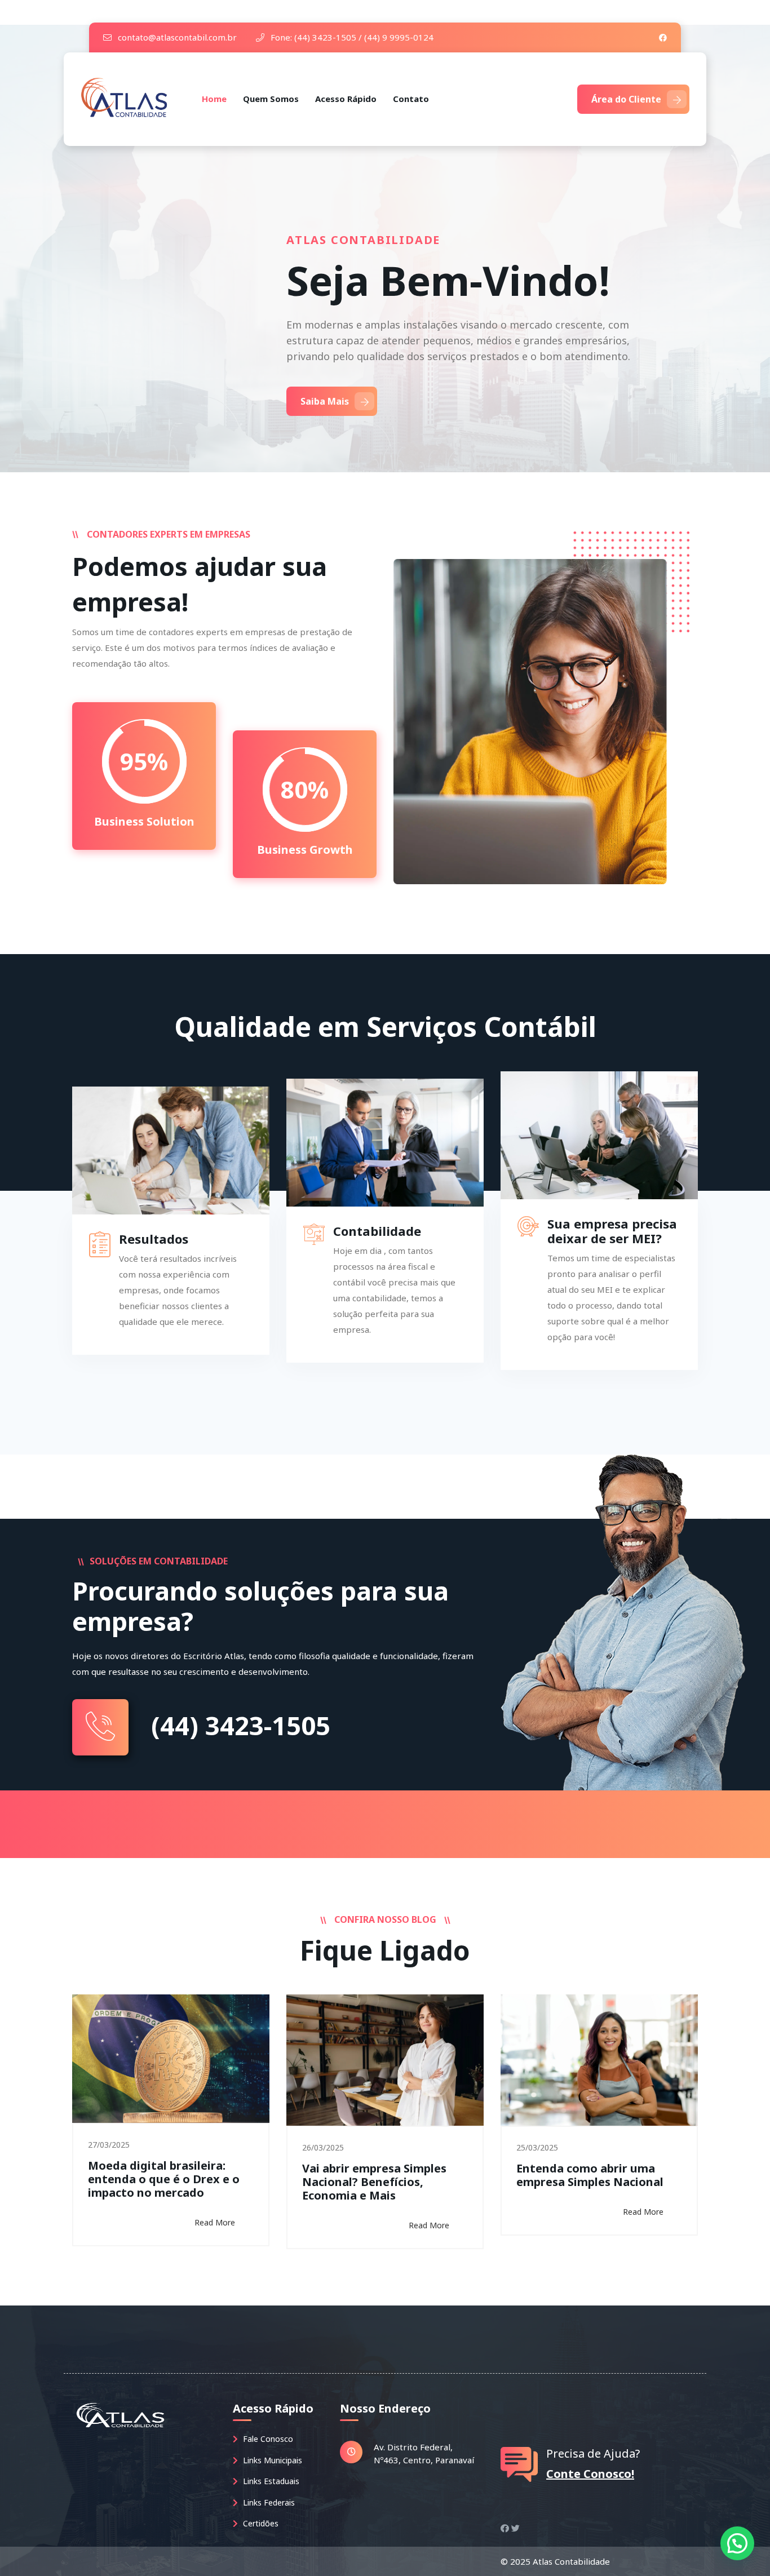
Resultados (154, 1239)
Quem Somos (271, 99)
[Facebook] (663, 37)
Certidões (260, 2523)
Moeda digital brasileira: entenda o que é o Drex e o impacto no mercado (164, 2179)
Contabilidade (377, 1231)
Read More (215, 2222)
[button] (737, 2543)
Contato (411, 99)
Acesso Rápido (346, 99)
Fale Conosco (267, 2439)
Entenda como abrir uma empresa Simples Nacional (590, 2175)
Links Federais (268, 2502)
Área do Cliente (626, 99)
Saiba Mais (325, 401)
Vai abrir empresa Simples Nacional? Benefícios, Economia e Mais (374, 2182)
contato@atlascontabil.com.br (176, 37)
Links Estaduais (270, 2481)
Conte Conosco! (590, 2474)
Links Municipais (271, 2460)
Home (214, 99)
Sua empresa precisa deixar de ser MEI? (612, 1231)
